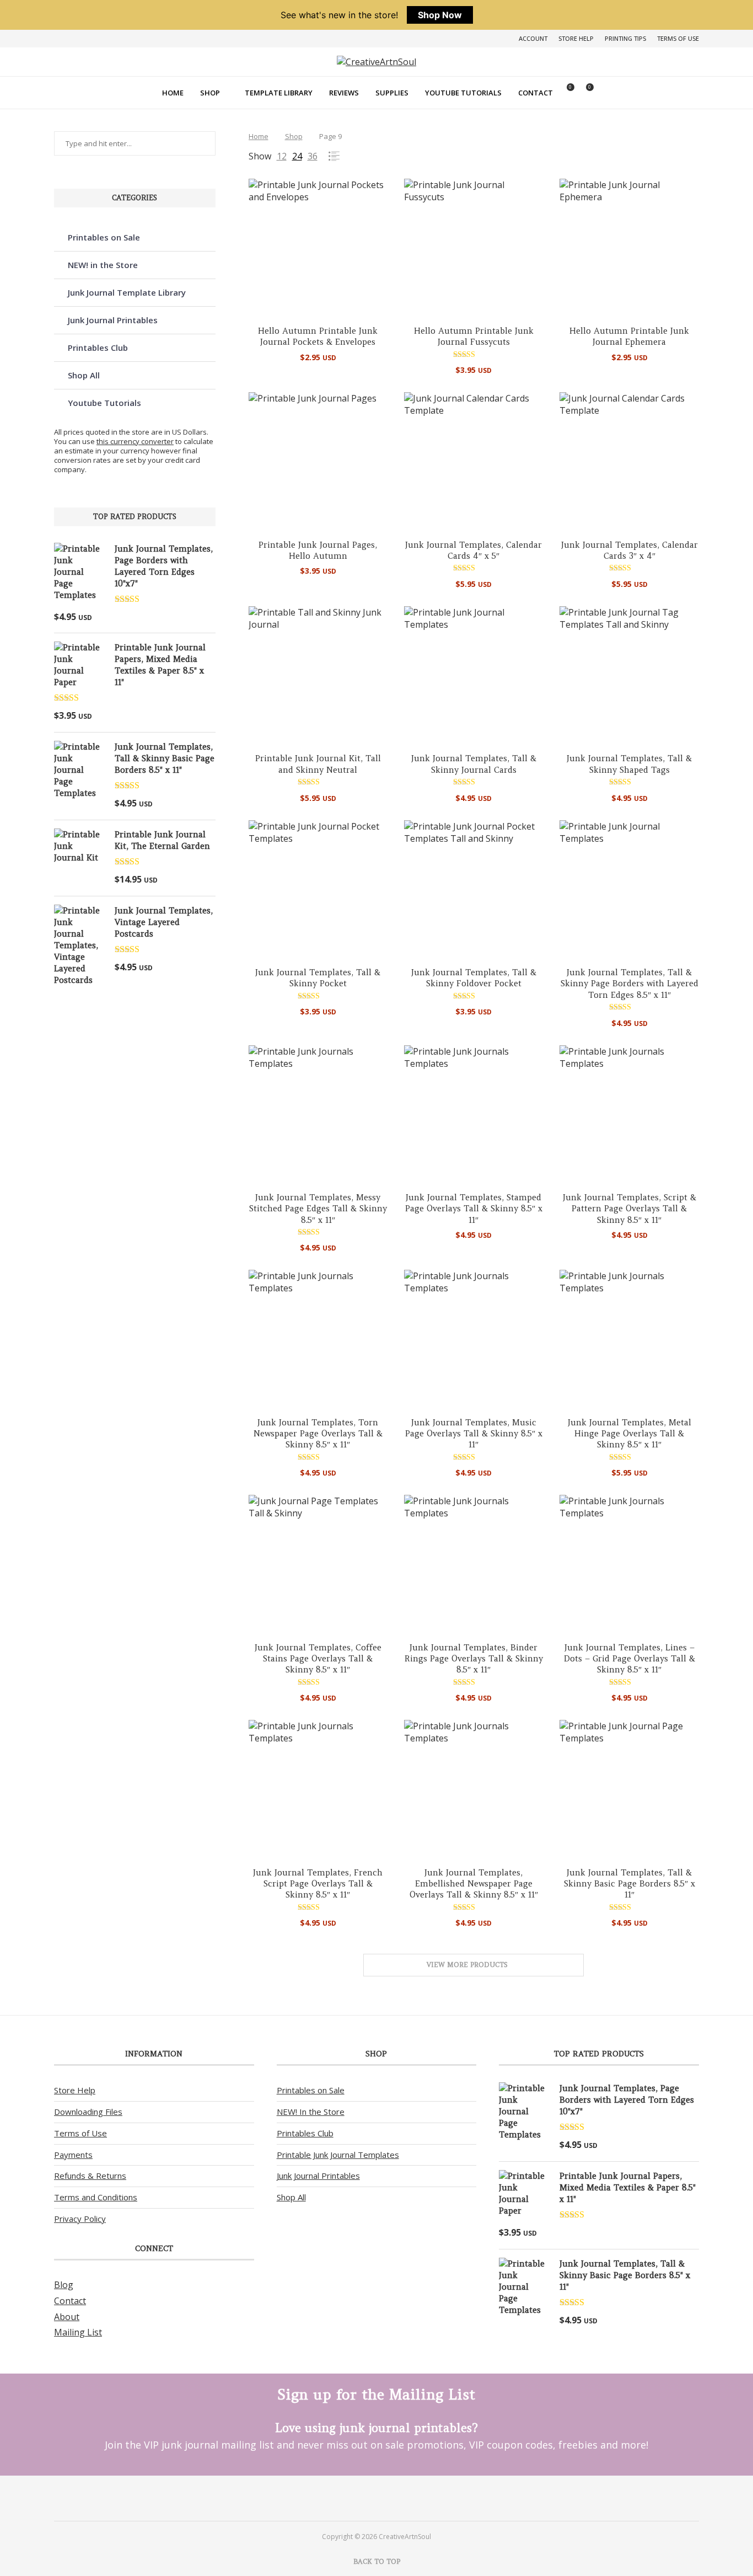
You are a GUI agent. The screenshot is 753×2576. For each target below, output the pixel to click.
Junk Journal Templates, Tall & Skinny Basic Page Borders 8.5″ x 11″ (630, 1884)
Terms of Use (678, 38)
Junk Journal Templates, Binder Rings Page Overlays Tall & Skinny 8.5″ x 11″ (474, 1659)
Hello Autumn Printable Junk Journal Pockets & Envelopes (318, 336)
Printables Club (98, 348)
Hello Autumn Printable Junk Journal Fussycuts (474, 336)
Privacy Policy (80, 2219)
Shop (210, 93)
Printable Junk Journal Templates (338, 2155)
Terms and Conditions (96, 2197)
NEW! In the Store (311, 2112)
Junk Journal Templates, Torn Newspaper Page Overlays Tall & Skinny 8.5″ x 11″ (318, 1434)
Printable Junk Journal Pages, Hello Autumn (318, 550)
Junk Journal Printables (113, 320)
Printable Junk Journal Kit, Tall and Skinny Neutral (318, 764)
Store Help (576, 38)
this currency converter (135, 441)
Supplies (392, 93)
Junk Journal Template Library (127, 292)
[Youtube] (391, 2498)
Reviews (344, 93)
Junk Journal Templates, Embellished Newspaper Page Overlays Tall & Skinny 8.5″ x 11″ (474, 1884)
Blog (64, 2285)
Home (173, 93)
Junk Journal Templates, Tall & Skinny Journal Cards (474, 764)
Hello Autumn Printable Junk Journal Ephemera (629, 336)
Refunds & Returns (90, 2176)
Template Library (279, 93)
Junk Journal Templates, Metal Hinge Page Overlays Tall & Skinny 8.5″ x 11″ (630, 1434)
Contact (536, 93)
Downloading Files (88, 2112)
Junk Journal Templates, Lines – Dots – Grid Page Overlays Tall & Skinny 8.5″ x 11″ (630, 1659)
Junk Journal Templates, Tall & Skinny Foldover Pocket (474, 978)
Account (533, 38)
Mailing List (78, 2332)
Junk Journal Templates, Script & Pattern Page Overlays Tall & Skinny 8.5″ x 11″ (630, 1209)
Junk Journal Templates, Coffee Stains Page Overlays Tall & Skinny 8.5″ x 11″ (318, 1659)
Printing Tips (625, 38)
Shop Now (440, 15)
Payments (73, 2155)
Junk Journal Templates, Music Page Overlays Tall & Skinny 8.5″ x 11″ (474, 1434)
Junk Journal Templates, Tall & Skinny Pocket (318, 978)
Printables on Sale (104, 237)
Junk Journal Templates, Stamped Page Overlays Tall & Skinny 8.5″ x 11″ (474, 1209)
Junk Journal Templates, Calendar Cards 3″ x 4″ (630, 550)
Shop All (84, 375)
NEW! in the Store (103, 265)
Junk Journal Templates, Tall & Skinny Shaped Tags (629, 764)
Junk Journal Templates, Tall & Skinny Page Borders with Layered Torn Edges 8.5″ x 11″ (630, 984)
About (67, 2317)
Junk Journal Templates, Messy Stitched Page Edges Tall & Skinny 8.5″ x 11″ (318, 1209)
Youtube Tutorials (463, 93)
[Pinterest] (362, 2498)
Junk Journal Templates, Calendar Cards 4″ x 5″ (474, 550)
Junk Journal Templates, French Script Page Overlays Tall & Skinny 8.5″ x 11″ (318, 1884)
